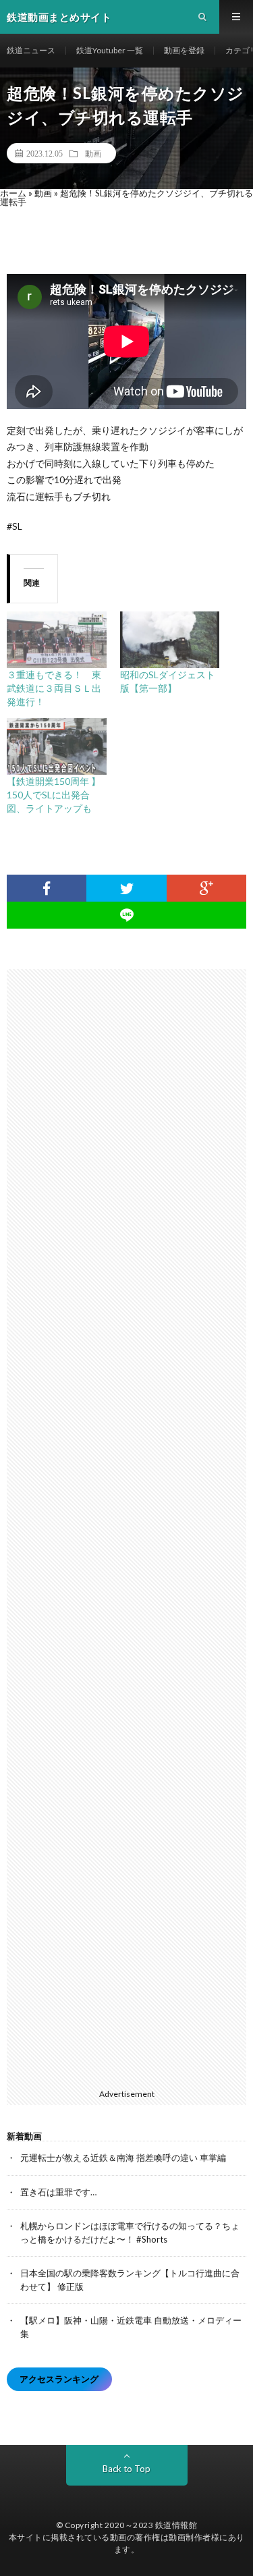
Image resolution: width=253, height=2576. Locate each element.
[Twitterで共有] (126, 888)
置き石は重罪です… (58, 2192)
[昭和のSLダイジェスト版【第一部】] (170, 640)
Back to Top (126, 2469)
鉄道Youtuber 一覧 (110, 50)
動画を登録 (184, 50)
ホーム (13, 193)
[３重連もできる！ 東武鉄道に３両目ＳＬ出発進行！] (57, 640)
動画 (93, 153)
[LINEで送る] (126, 915)
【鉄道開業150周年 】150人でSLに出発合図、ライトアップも (54, 795)
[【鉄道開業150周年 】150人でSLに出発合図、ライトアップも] (57, 746)
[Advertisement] (133, 1526)
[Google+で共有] (206, 888)
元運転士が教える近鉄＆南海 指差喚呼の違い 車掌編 (123, 2158)
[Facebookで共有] (47, 888)
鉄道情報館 (176, 2525)
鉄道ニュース (31, 50)
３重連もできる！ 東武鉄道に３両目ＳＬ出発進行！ (54, 688)
